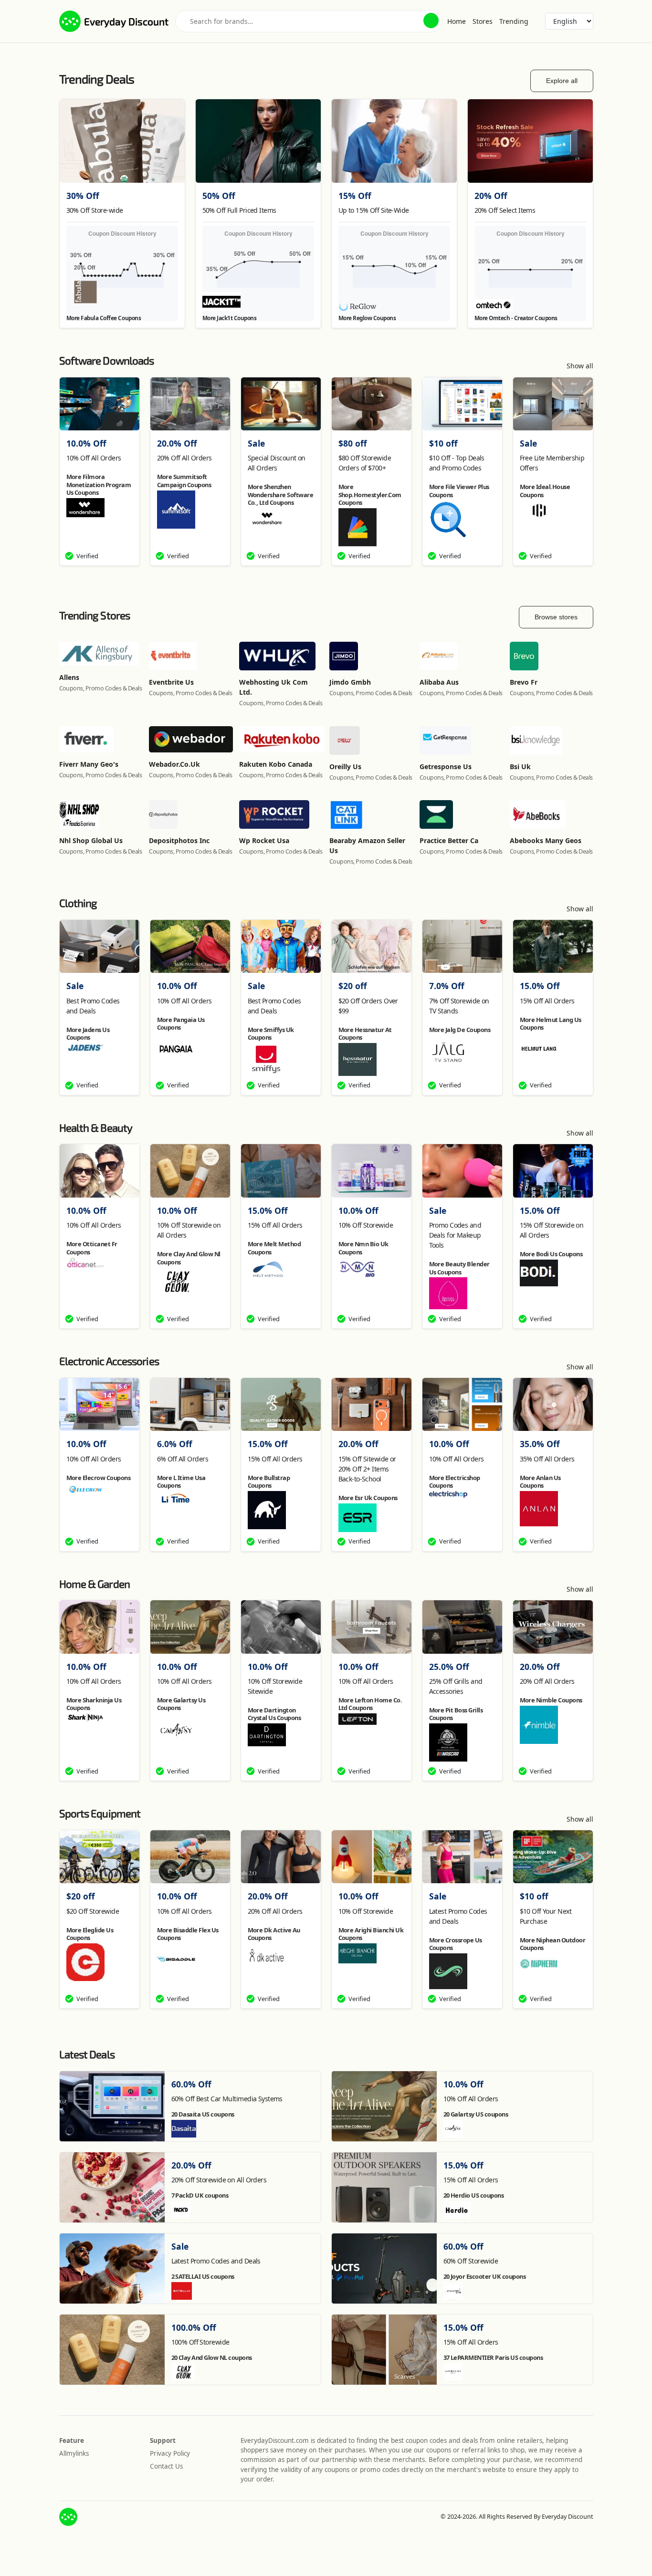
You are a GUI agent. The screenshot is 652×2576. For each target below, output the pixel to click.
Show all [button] (580, 366)
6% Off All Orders (183, 1459)
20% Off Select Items (505, 210)
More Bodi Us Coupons (551, 1254)
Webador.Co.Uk (174, 764)
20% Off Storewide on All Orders (219, 2180)
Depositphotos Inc (179, 840)
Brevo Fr (524, 682)
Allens (69, 677)
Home (457, 21)
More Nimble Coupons (551, 1700)
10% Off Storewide (366, 1225)
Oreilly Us (345, 767)
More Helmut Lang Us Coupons (551, 1023)
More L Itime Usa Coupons (181, 1481)
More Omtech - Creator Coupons (516, 318)
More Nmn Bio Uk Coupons (363, 1248)
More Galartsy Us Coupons (181, 1704)
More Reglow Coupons (367, 318)
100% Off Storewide (200, 2342)
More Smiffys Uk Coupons (271, 1033)
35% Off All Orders (547, 1459)
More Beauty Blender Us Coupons (459, 1268)
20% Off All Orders (184, 458)
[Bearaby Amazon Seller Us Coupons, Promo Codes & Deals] (346, 814)
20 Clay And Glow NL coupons (212, 2357)
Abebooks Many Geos (546, 840)
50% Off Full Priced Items (239, 210)
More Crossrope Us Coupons (456, 1944)
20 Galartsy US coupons (476, 2114)
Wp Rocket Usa (264, 840)
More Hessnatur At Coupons (365, 1033)
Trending (514, 21)
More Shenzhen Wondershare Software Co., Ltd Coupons (281, 495)
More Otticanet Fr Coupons (92, 1248)
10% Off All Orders (94, 458)
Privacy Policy (170, 2453)
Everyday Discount (126, 21)
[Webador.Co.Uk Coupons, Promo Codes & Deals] (191, 738)
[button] (431, 21)
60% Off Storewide (471, 2261)
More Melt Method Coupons (274, 1248)
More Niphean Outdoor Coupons (553, 1944)
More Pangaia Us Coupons (181, 1023)
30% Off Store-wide (95, 210)
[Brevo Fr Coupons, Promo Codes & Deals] (524, 655)
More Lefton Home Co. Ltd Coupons (370, 1704)
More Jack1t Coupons (230, 318)
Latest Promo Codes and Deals (216, 2261)
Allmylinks (74, 2453)
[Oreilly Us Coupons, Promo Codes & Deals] (345, 739)
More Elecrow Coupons (99, 1478)
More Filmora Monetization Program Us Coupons (99, 485)
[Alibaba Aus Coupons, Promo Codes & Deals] (439, 655)
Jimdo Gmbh (350, 682)
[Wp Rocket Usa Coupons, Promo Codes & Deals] (274, 814)
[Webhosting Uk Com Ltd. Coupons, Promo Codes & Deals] (277, 655)
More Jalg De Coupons (460, 1030)
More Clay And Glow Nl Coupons (189, 1258)
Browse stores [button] (556, 617)
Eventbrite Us (171, 682)
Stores (483, 21)
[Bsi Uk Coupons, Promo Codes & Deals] (536, 739)
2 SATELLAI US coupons (203, 2276)
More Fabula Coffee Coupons (104, 318)
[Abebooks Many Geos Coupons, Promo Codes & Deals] (538, 814)
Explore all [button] (562, 81)
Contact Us (166, 2466)
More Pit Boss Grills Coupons (456, 1714)
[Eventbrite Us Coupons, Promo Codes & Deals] (173, 655)
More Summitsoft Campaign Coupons (184, 480)
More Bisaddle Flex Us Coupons (188, 1934)
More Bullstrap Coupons (269, 1481)
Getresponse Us (446, 767)
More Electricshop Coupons (455, 1481)
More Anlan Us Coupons (540, 1481)
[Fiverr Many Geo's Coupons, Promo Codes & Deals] (87, 738)
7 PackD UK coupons (200, 2195)
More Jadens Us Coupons (88, 1033)
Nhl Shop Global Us (91, 840)
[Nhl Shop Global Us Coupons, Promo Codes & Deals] (79, 814)
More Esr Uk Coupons (368, 1498)
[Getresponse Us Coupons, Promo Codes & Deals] (446, 739)
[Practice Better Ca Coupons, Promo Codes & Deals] (436, 814)
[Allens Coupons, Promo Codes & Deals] (99, 653)
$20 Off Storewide (93, 1911)
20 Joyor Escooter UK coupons (485, 2276)
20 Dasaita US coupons (203, 2114)
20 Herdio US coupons (474, 2195)
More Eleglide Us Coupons (90, 1934)
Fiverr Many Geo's (89, 764)
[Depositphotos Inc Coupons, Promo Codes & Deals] (163, 814)
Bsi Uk (520, 767)
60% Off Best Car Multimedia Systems (227, 2099)
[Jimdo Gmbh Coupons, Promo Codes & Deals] (344, 655)
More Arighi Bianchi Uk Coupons (371, 1934)
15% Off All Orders (547, 1001)
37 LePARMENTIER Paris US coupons (493, 2357)
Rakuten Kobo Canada (276, 764)
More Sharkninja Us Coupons (94, 1704)
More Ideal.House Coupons (545, 490)
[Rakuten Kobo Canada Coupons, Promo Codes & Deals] (282, 738)
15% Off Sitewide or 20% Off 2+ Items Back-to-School (367, 1469)
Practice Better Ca (449, 840)
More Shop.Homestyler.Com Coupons (370, 495)
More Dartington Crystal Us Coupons (274, 1714)
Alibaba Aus (439, 682)
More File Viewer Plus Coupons (459, 490)
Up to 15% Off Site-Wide (374, 210)
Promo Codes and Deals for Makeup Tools (455, 1235)
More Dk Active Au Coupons (274, 1934)
